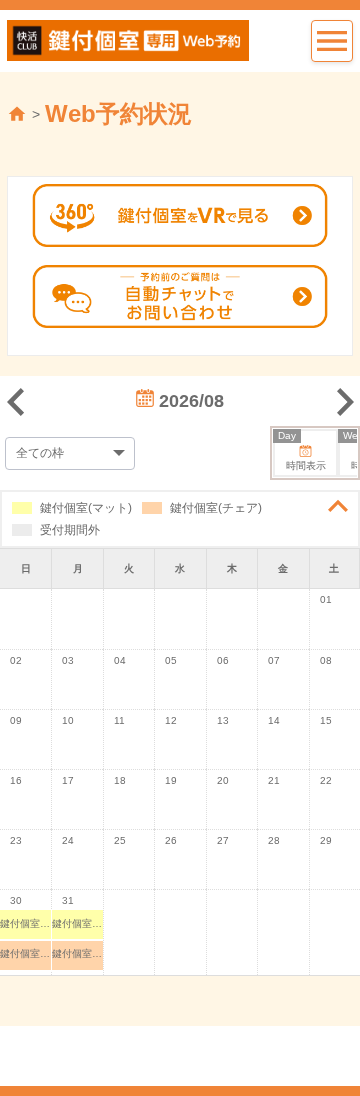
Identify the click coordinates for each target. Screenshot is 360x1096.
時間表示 (302, 451)
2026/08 (189, 401)
